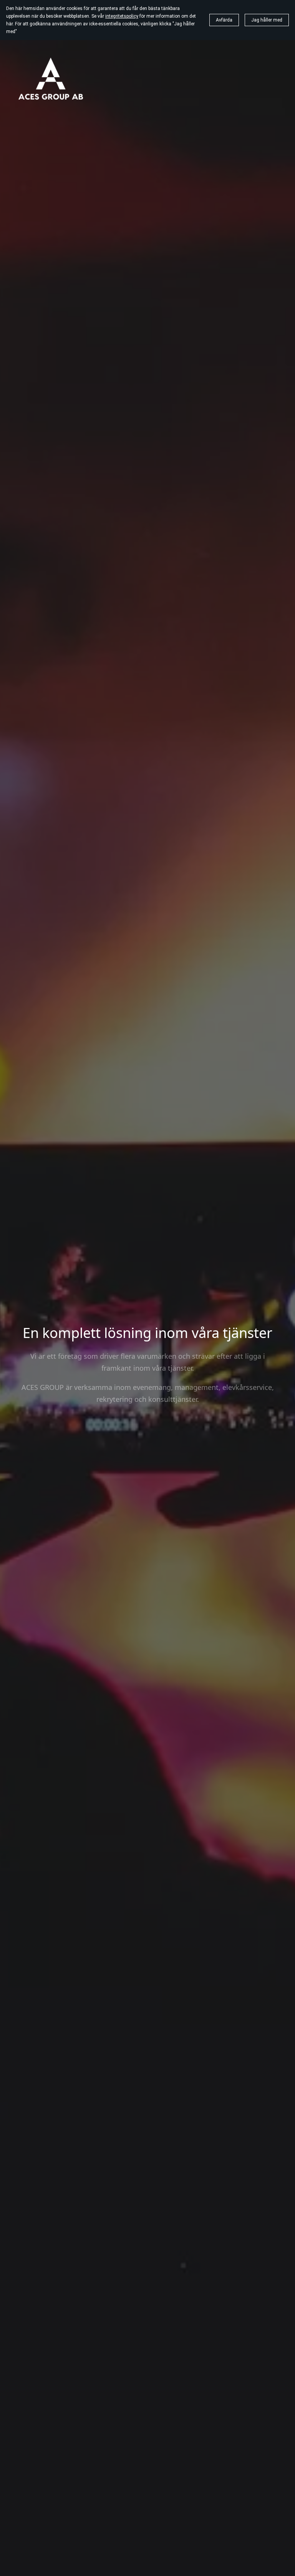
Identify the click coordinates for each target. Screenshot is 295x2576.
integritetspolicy (122, 16)
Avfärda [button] (224, 20)
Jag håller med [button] (267, 20)
